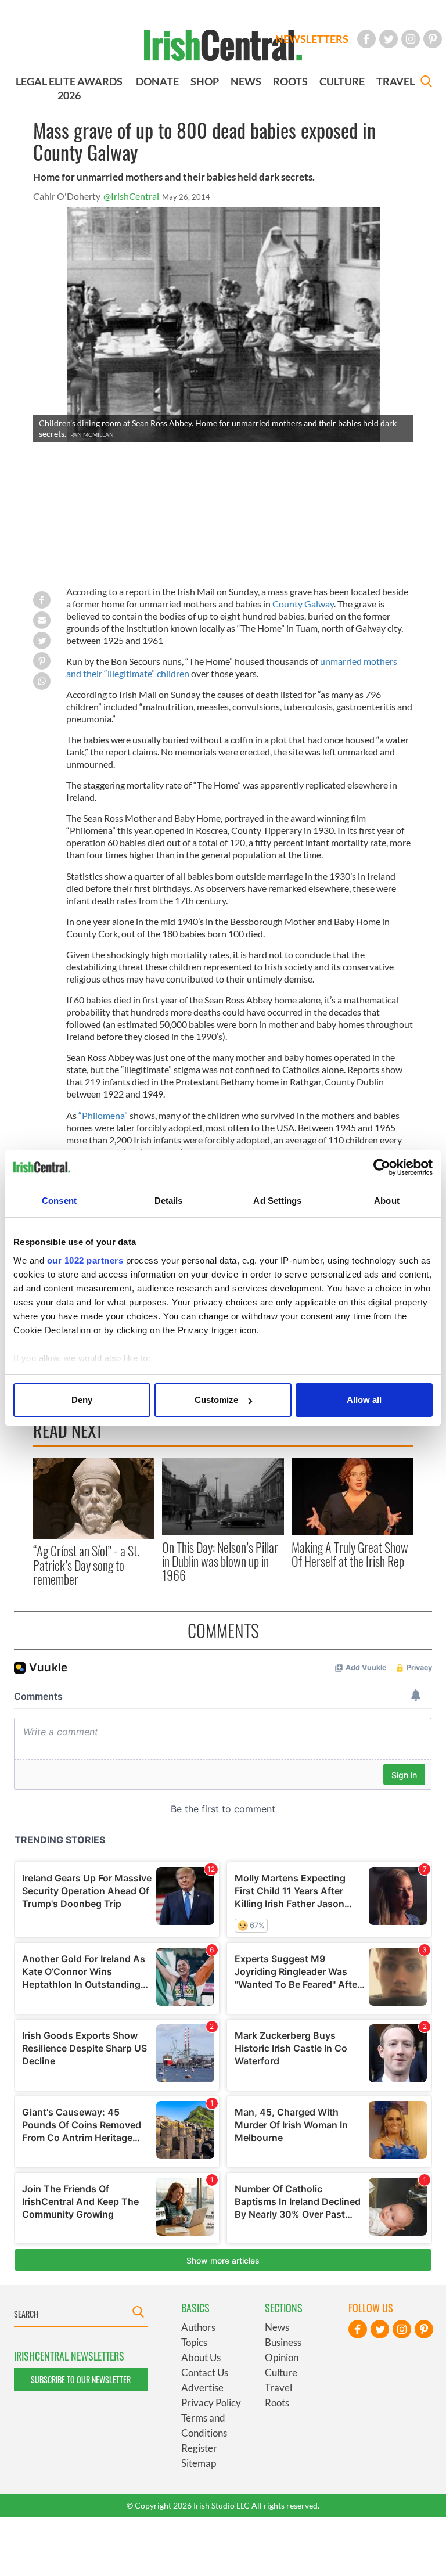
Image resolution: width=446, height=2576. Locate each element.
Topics (194, 2342)
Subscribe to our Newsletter (81, 2379)
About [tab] (387, 1201)
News (277, 2327)
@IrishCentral (131, 196)
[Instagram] (411, 39)
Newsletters (312, 39)
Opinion (282, 2357)
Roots (277, 2403)
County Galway (303, 604)
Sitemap (199, 2463)
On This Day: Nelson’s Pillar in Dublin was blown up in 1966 (220, 1561)
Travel (278, 2388)
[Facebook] (366, 39)
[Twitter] (389, 39)
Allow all (364, 1400)
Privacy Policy (211, 2403)
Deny (82, 1400)
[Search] (426, 83)
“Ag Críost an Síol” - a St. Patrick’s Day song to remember (86, 1565)
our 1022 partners (85, 1260)
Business (283, 2342)
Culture (281, 2372)
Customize (216, 1400)
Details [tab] (169, 1201)
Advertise (202, 2388)
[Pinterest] (433, 39)
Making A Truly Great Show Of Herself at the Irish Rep (350, 1554)
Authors (198, 2327)
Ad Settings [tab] (277, 1201)
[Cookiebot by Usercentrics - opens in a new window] (382, 1167)
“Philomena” (103, 1115)
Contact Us (205, 2372)
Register (199, 2448)
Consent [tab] (59, 1201)
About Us (201, 2357)
